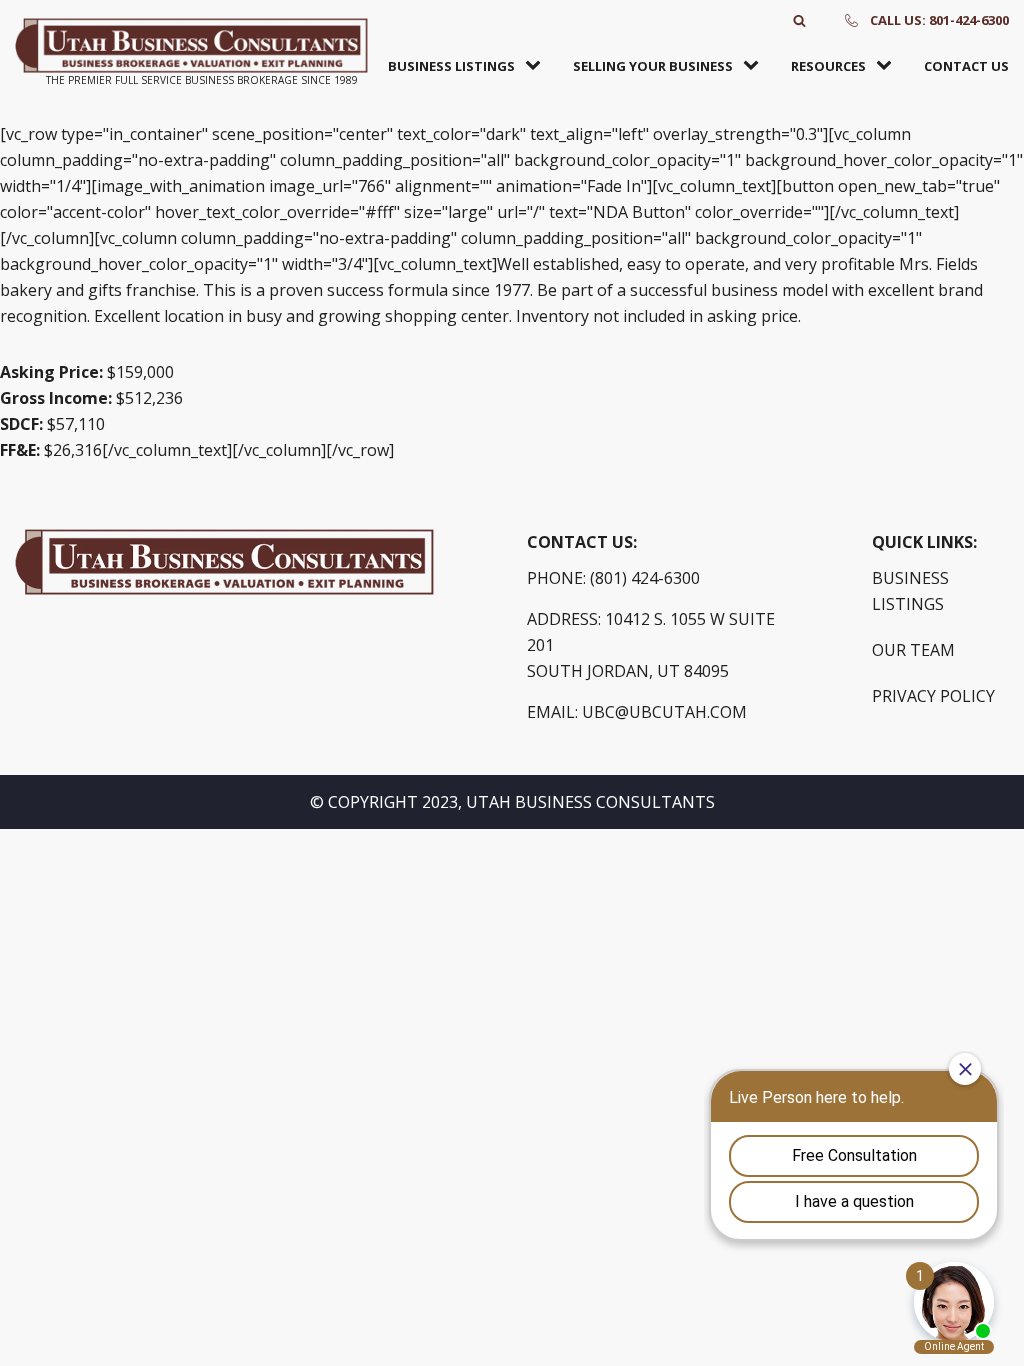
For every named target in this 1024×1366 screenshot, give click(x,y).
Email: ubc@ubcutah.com (637, 712)
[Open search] (799, 20)
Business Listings (451, 66)
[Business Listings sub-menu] (537, 66)
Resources (828, 66)
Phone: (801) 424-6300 (613, 578)
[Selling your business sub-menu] (755, 66)
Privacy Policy (933, 696)
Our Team (913, 650)
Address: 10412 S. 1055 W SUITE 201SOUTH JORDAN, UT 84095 (651, 645)
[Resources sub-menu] (888, 66)
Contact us (966, 66)
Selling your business (653, 66)
